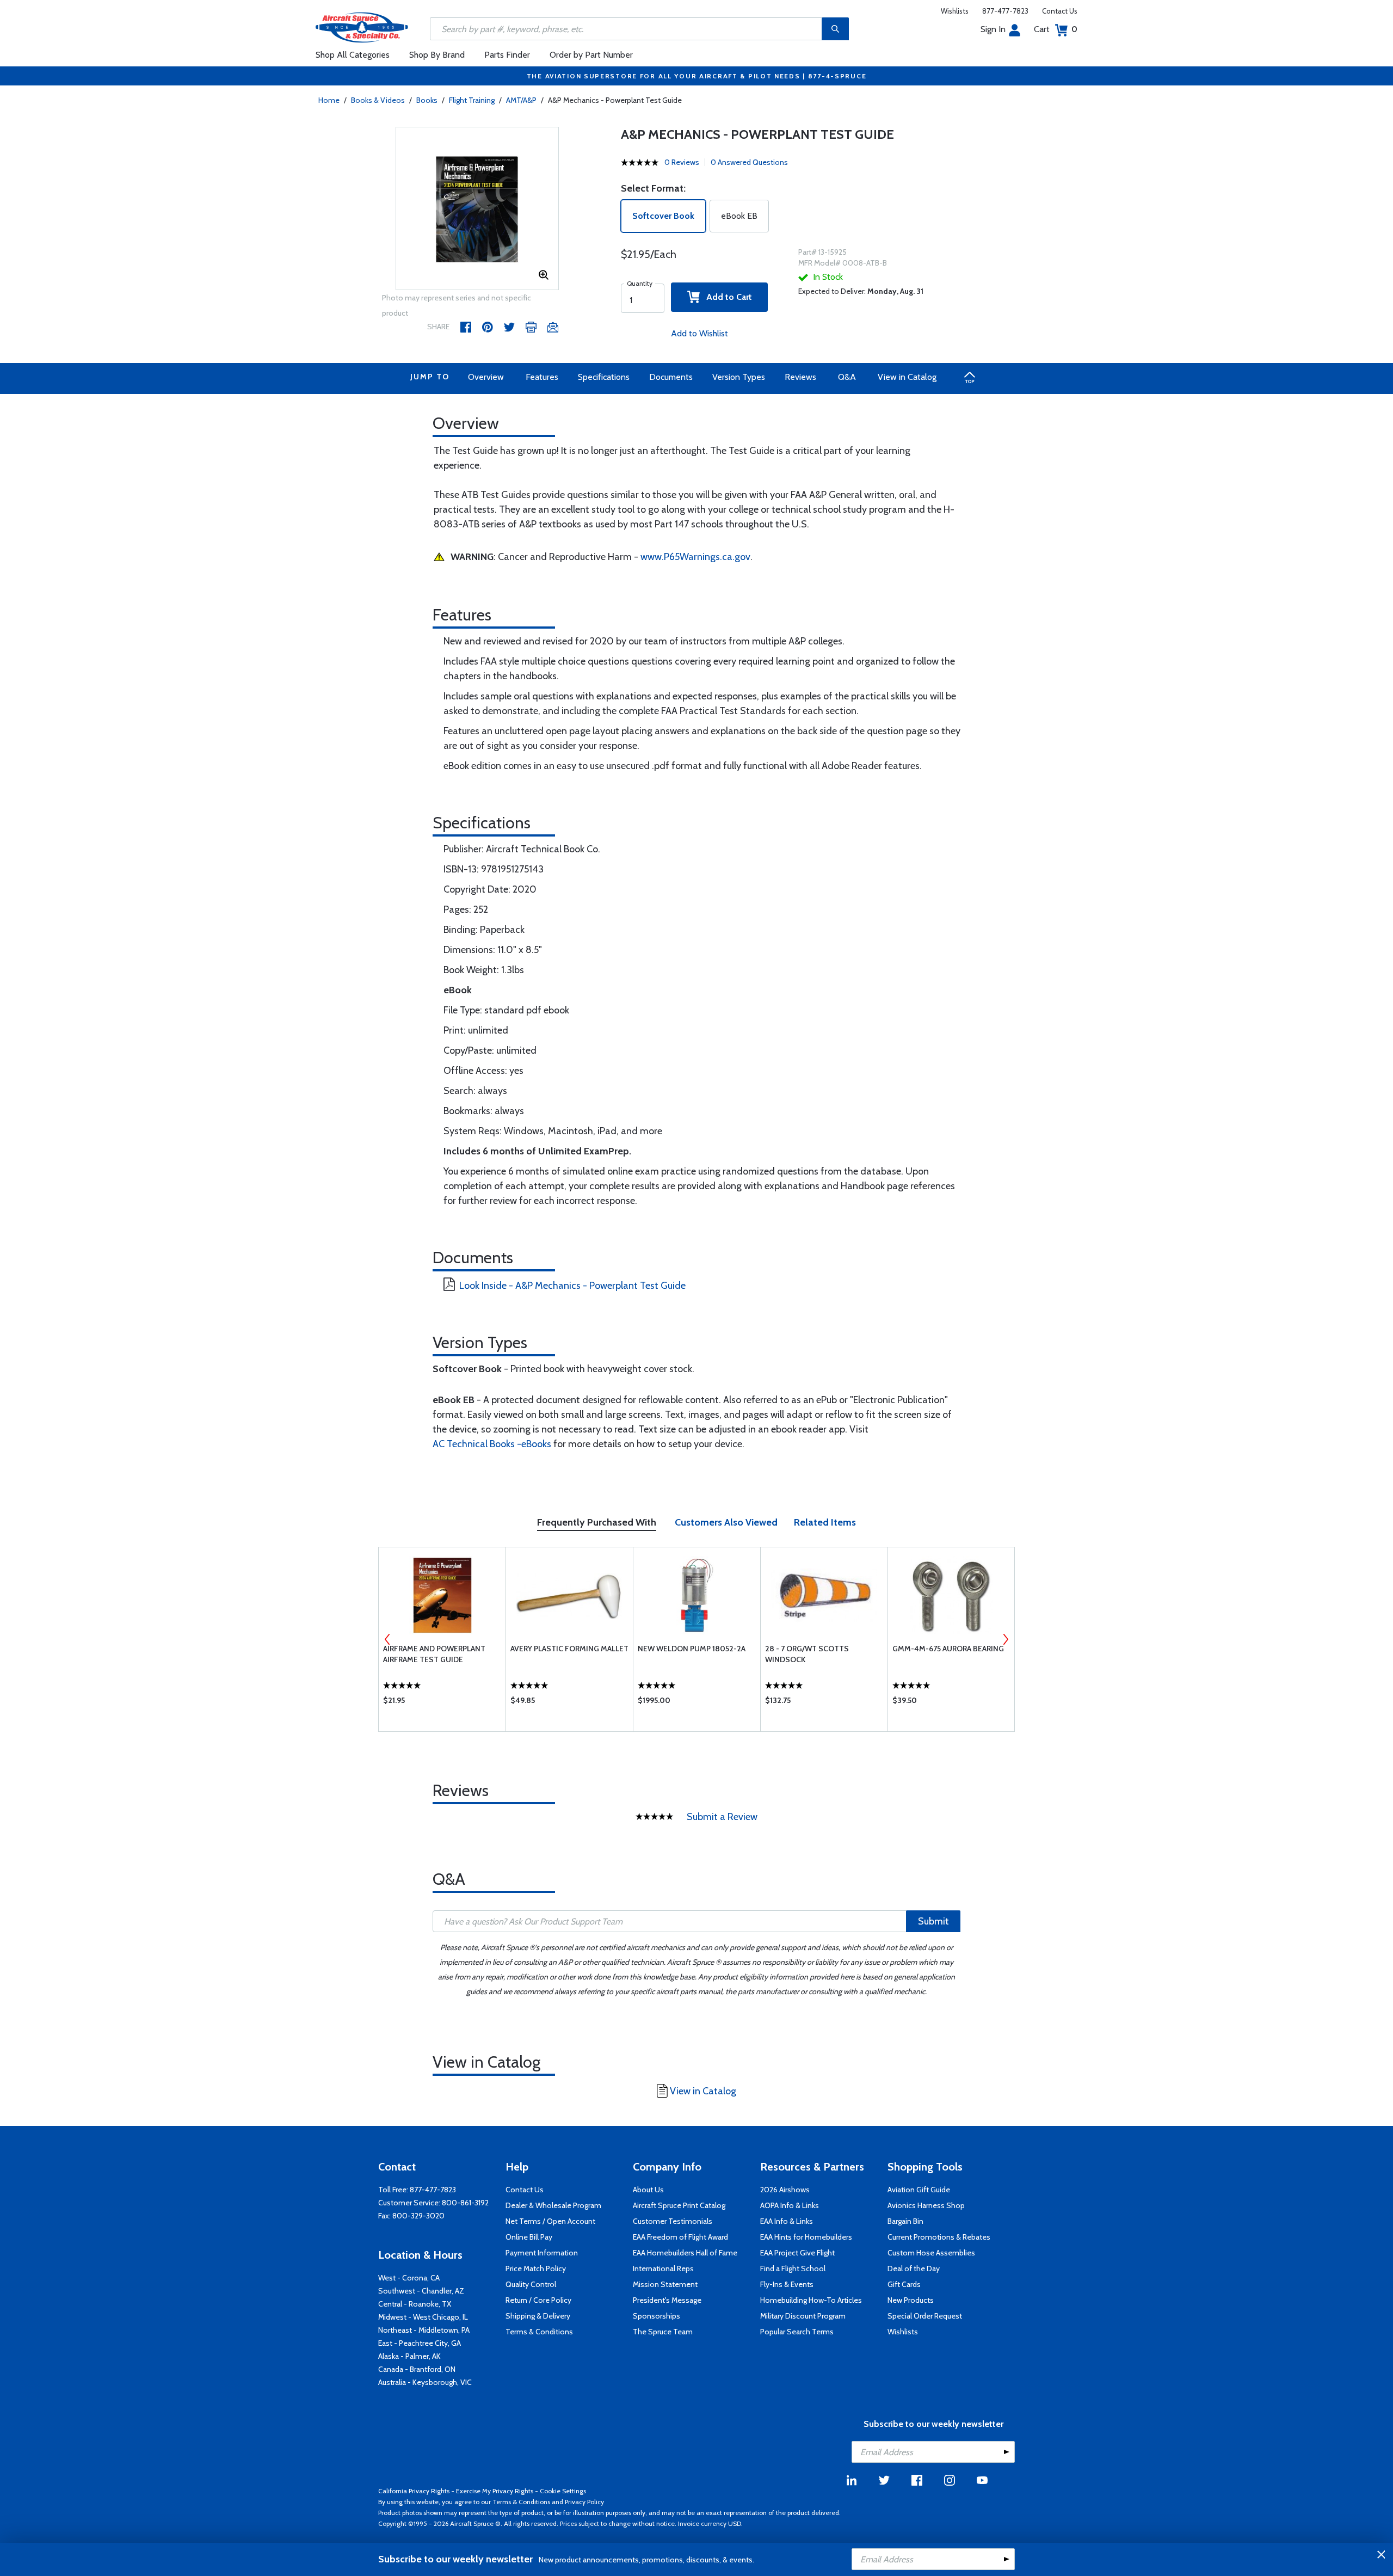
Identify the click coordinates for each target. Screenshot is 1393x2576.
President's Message (667, 2300)
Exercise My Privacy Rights (495, 2491)
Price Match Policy (536, 2268)
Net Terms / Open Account (550, 2221)
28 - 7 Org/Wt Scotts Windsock (807, 1654)
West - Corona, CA (409, 2278)
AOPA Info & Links (790, 2205)
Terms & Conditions (539, 2332)
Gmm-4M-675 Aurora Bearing (948, 1649)
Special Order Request (925, 2316)
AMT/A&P (521, 100)
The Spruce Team (663, 2332)
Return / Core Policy (538, 2300)
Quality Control (531, 2284)
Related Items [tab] (825, 1522)
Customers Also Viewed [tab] (726, 1522)
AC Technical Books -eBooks (492, 1444)
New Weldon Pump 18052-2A (692, 1649)
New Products (911, 2300)
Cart (1056, 29)
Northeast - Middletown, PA (424, 2330)
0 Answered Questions (749, 162)
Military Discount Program (803, 2316)
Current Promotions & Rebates (939, 2237)
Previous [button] (387, 1639)
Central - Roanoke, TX (415, 2304)
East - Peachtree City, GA (420, 2343)
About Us (648, 2190)
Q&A (847, 377)
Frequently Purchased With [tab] (597, 1522)
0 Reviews (682, 162)
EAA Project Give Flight (797, 2253)
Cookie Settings (563, 2491)
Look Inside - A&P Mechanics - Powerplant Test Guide (572, 1286)
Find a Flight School (793, 2268)
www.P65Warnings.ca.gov (695, 557)
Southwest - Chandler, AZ (421, 2291)
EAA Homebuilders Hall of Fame (685, 2253)
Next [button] (1006, 1639)
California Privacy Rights (414, 2491)
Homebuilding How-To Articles (811, 2300)
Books (427, 100)
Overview (486, 377)
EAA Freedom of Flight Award (680, 2237)
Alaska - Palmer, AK (409, 2356)
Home (329, 100)
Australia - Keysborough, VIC (425, 2382)
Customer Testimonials (673, 2221)
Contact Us (1060, 11)
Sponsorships (657, 2316)
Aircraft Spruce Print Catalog (679, 2205)
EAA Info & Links (787, 2221)
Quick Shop (442, 1703)
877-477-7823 (1005, 11)
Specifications (604, 377)
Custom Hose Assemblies (931, 2253)
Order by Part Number (591, 55)
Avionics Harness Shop (926, 2205)
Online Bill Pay (529, 2237)
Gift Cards (904, 2284)
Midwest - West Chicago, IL (423, 2317)
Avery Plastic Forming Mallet (569, 1649)
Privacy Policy (584, 2502)
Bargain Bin (905, 2221)
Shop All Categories (353, 55)
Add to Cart (726, 297)
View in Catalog (907, 377)
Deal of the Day (914, 2268)
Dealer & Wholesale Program (553, 2205)
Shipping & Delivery (538, 2316)
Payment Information (542, 2253)
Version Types (739, 377)
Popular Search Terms (797, 2332)
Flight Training (472, 100)
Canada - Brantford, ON (417, 2369)
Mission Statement (665, 2284)
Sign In (993, 29)
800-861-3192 (465, 2203)
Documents (671, 377)
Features (542, 377)
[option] (477, 209)
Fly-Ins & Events (787, 2284)
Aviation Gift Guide (919, 2190)
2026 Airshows (785, 2190)
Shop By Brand (437, 55)
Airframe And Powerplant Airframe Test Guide (434, 1654)
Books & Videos (378, 100)
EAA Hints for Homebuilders (806, 2237)
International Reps (663, 2268)
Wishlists (955, 11)
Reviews (800, 377)
